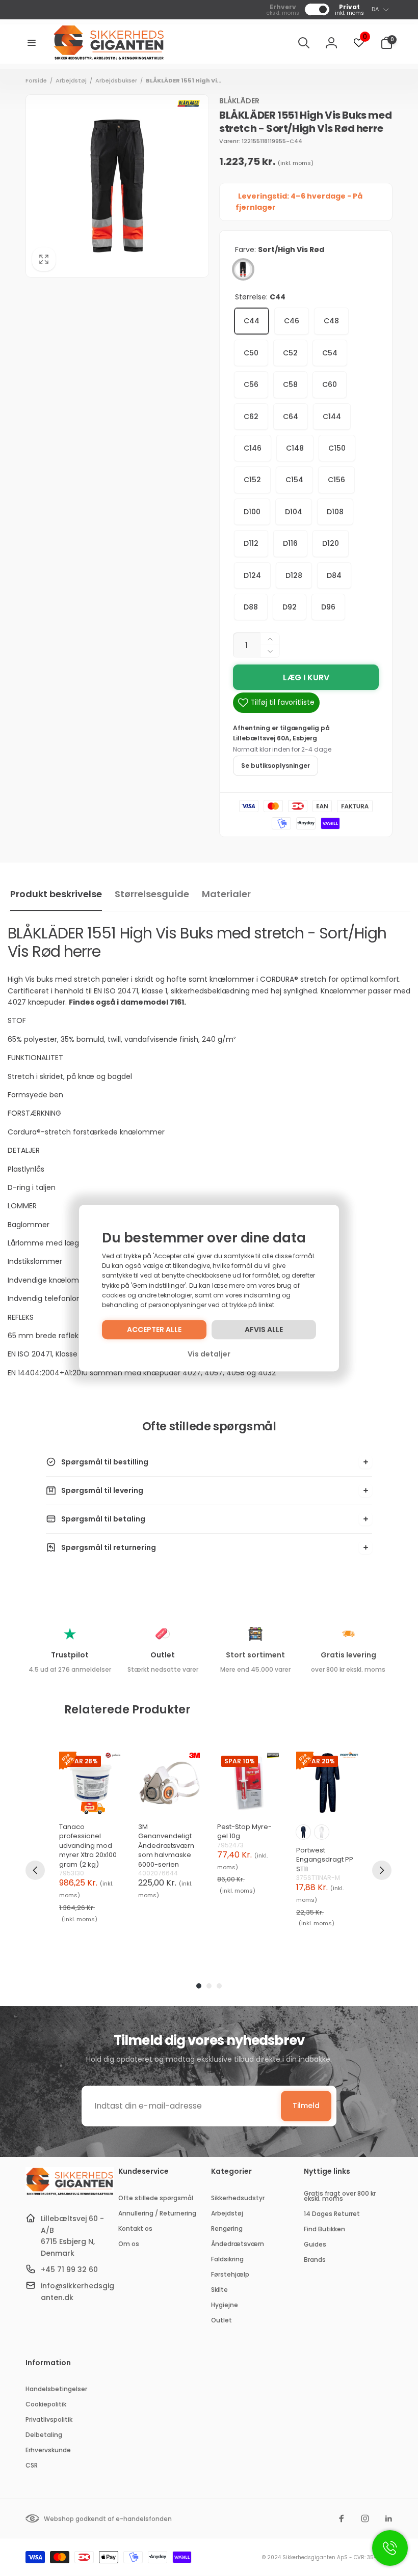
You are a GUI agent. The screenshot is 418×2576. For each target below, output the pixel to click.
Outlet (163, 1655)
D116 (290, 543)
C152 (252, 480)
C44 (252, 321)
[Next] (382, 1870)
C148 (295, 448)
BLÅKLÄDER (239, 101)
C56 (251, 384)
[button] (32, 43)
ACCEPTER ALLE (154, 1329)
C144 (332, 417)
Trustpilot (70, 1655)
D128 (294, 575)
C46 (292, 321)
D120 (331, 543)
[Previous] (35, 1870)
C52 (290, 353)
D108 (335, 512)
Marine (303, 1832)
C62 (251, 417)
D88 (251, 607)
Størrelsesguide (152, 894)
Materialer (226, 894)
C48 (331, 321)
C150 (337, 448)
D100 (252, 512)
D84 (334, 575)
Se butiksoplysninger (276, 766)
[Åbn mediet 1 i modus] (117, 186)
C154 (294, 480)
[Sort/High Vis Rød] (243, 269)
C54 (330, 353)
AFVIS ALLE (264, 1329)
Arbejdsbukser (116, 80)
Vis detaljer (209, 1354)
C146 (253, 448)
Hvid (322, 1832)
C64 (291, 417)
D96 (328, 607)
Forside (36, 80)
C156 (336, 480)
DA (375, 9)
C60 (330, 384)
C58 (290, 384)
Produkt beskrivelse (56, 894)
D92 (290, 607)
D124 (252, 575)
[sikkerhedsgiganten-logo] (70, 2194)
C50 (251, 353)
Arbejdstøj (71, 80)
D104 (294, 512)
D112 (251, 543)
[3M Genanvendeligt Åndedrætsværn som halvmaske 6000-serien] (169, 1783)
